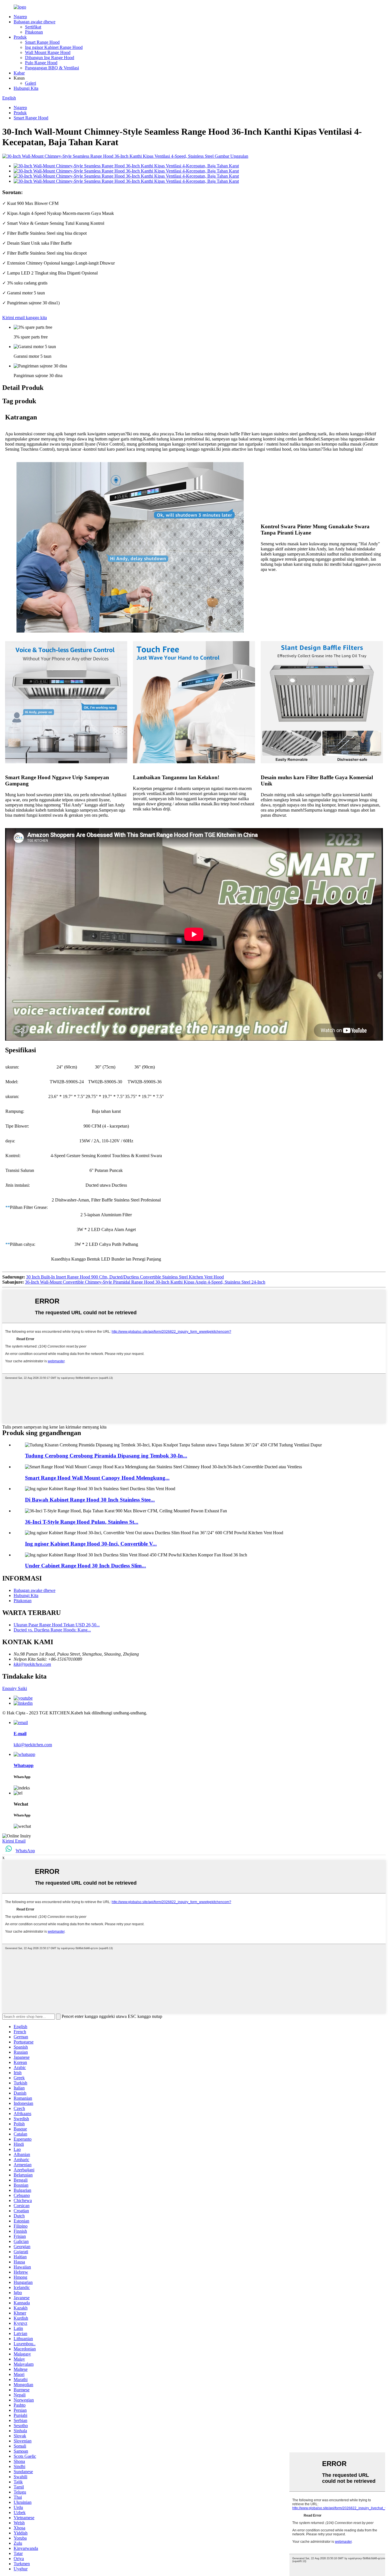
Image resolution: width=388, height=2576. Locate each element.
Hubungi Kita (26, 88)
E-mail (20, 1734)
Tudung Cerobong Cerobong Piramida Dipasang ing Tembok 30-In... (106, 1456)
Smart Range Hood (42, 42)
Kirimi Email (14, 1841)
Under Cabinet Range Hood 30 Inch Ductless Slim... (85, 1566)
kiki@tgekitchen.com (32, 1664)
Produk (20, 37)
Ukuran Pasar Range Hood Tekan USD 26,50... (57, 1625)
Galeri (31, 83)
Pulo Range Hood (41, 63)
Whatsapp (24, 1765)
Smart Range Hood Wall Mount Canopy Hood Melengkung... (97, 1478)
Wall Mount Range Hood (48, 52)
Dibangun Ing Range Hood (50, 58)
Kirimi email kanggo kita (25, 318)
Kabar (19, 73)
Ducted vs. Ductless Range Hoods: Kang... (52, 1630)
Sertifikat (33, 27)
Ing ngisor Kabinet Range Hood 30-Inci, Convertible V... (91, 1544)
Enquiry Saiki (15, 1688)
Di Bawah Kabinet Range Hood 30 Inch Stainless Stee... (90, 1500)
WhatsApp (25, 1851)
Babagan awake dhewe (35, 22)
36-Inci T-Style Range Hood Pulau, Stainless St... (82, 1522)
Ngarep (20, 17)
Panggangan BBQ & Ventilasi (52, 68)
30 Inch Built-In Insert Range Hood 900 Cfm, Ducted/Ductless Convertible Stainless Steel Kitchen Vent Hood (125, 1277)
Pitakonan (34, 32)
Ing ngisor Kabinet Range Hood (54, 47)
